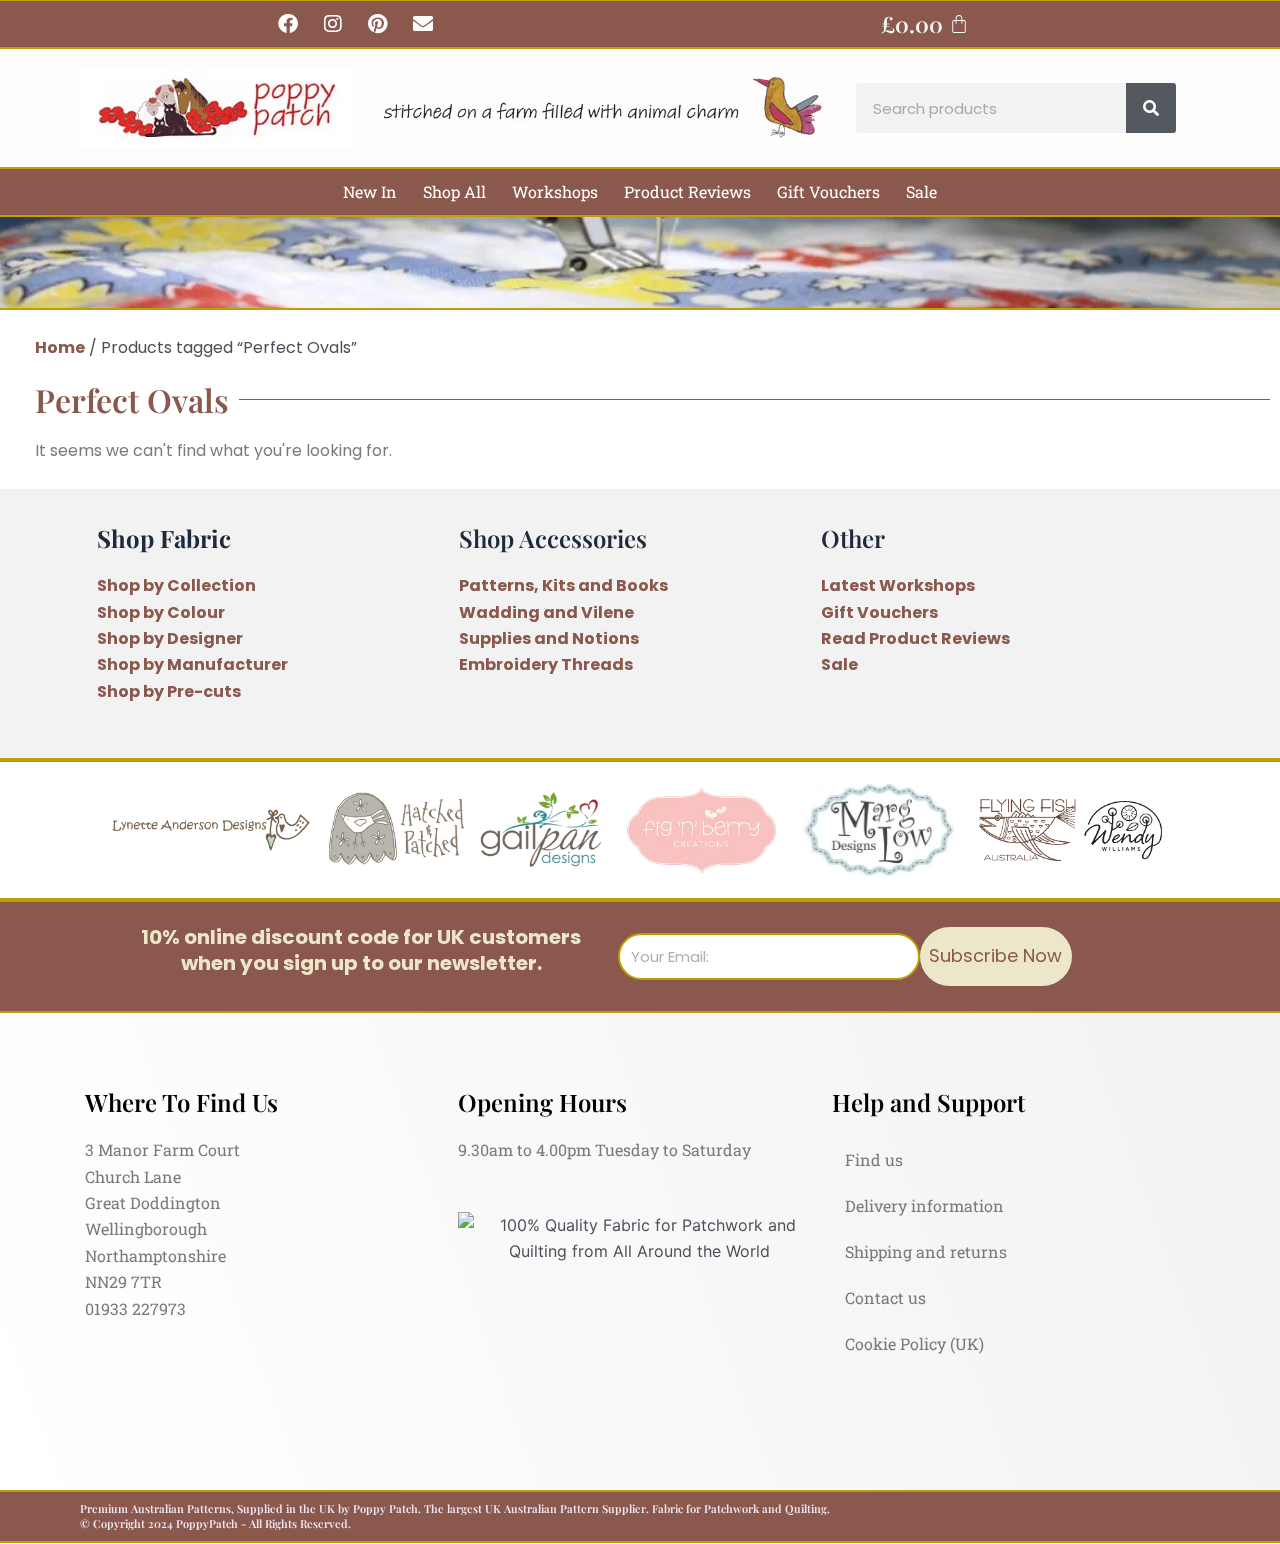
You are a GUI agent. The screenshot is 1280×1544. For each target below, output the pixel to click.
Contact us (885, 1297)
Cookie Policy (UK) (914, 1343)
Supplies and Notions (549, 638)
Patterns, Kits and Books (563, 585)
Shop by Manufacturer (192, 664)
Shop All (454, 191)
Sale (921, 191)
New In (370, 191)
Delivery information (924, 1205)
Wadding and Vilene (546, 612)
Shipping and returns (926, 1251)
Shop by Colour (161, 612)
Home (60, 347)
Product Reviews (687, 191)
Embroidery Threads (546, 664)
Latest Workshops (898, 585)
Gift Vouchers (828, 191)
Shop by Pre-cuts (169, 691)
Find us (874, 1159)
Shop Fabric (164, 538)
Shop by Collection (176, 585)
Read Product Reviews (915, 638)
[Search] (1151, 108)
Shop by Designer (170, 638)
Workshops (555, 191)
